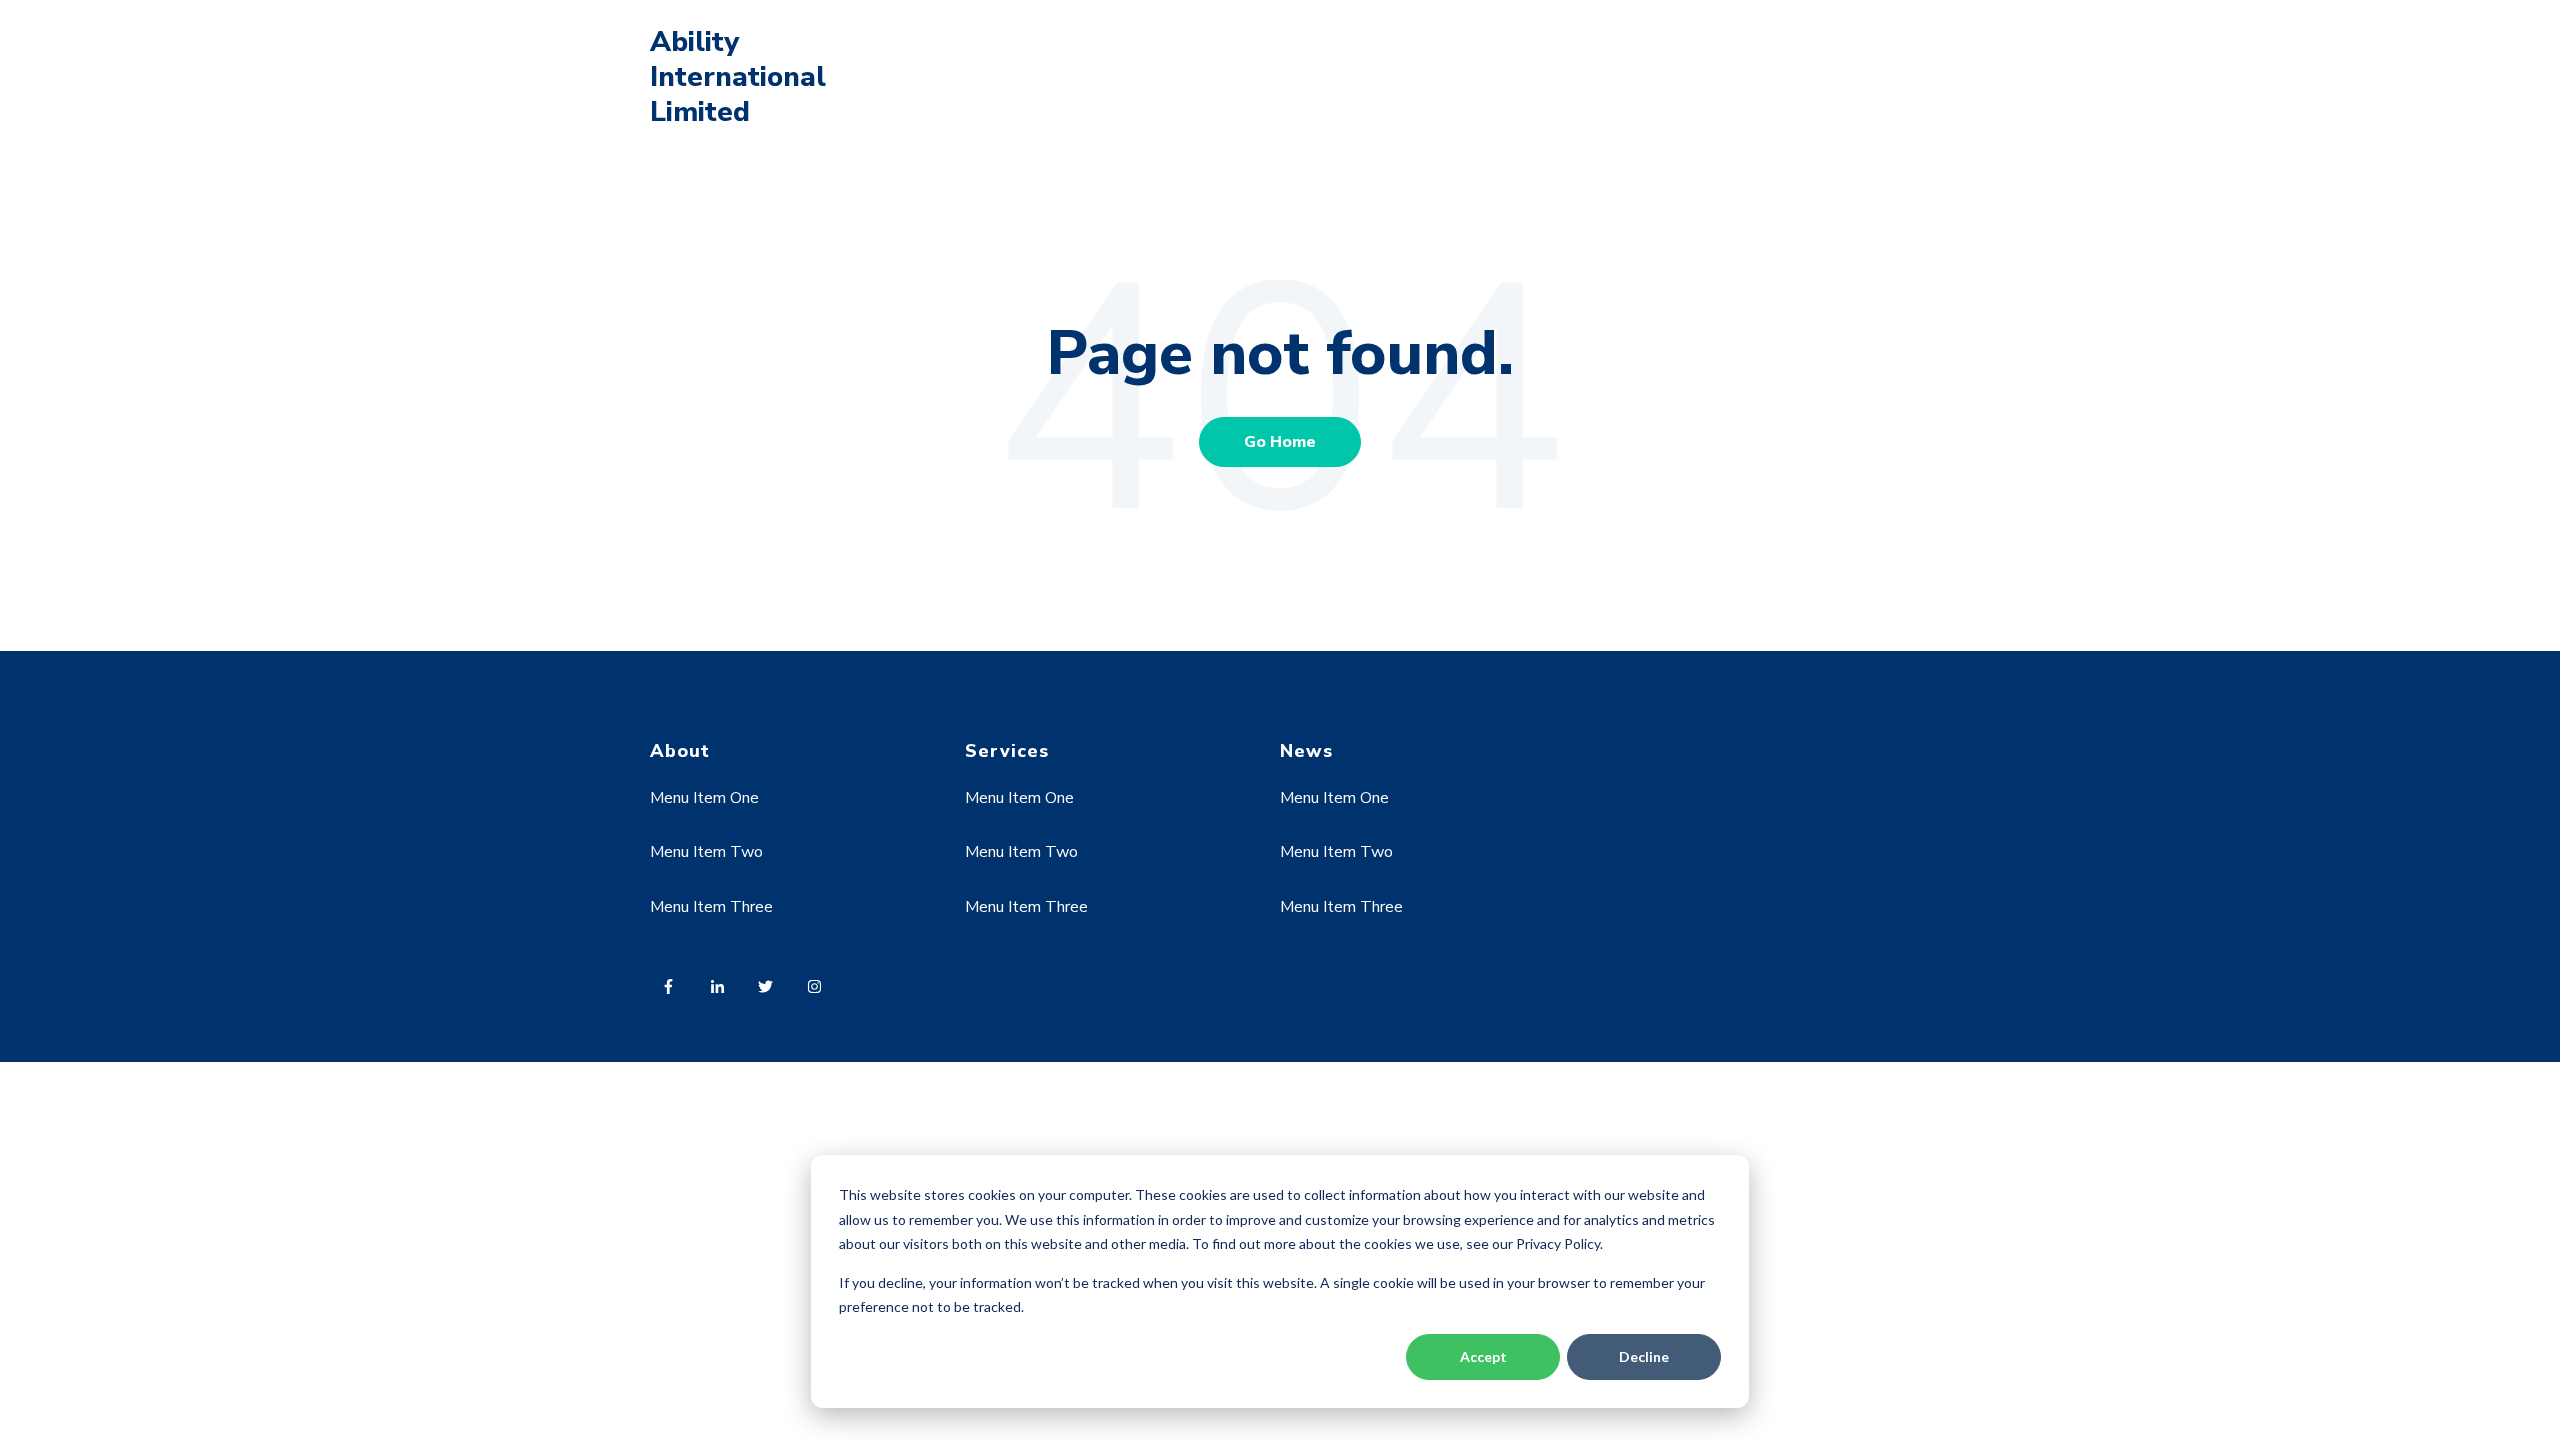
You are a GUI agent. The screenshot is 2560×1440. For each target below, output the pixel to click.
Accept (1483, 1356)
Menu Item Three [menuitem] (711, 907)
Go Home (1280, 442)
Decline (1644, 1356)
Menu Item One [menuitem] (704, 798)
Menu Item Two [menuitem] (706, 852)
